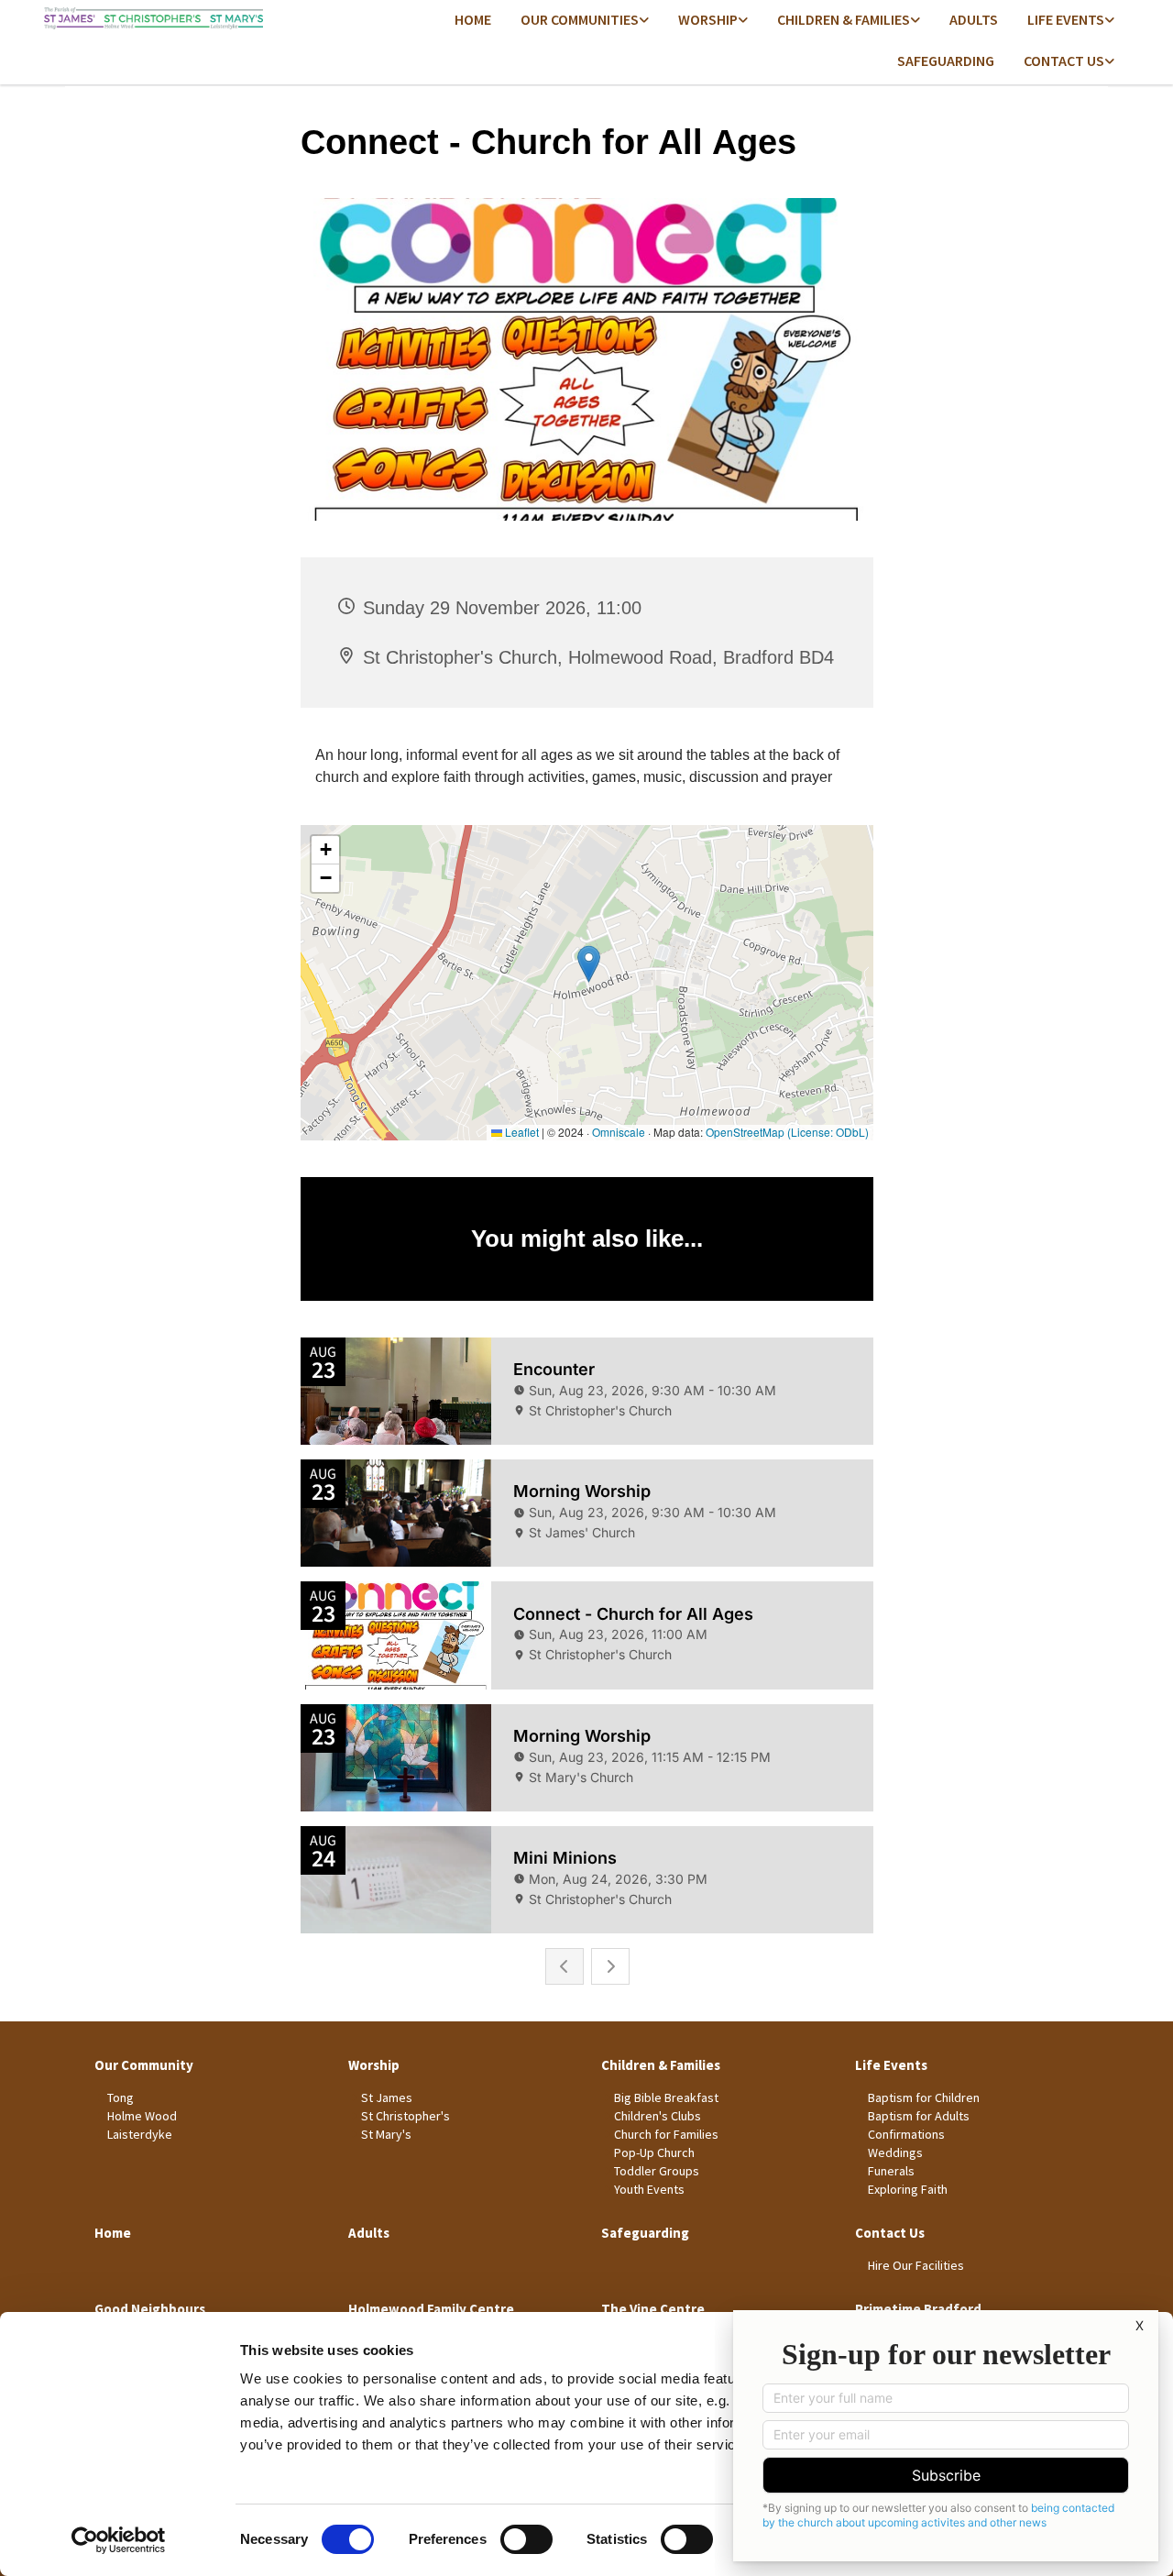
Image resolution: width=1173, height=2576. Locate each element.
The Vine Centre (653, 2309)
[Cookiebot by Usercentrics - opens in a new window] (119, 2540)
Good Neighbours (150, 2309)
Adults (974, 19)
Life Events (1066, 19)
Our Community (144, 2065)
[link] (585, 21)
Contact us (1064, 61)
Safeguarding (946, 61)
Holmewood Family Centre (431, 2309)
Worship (708, 19)
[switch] (526, 2539)
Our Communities (580, 19)
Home (473, 19)
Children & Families (844, 19)
